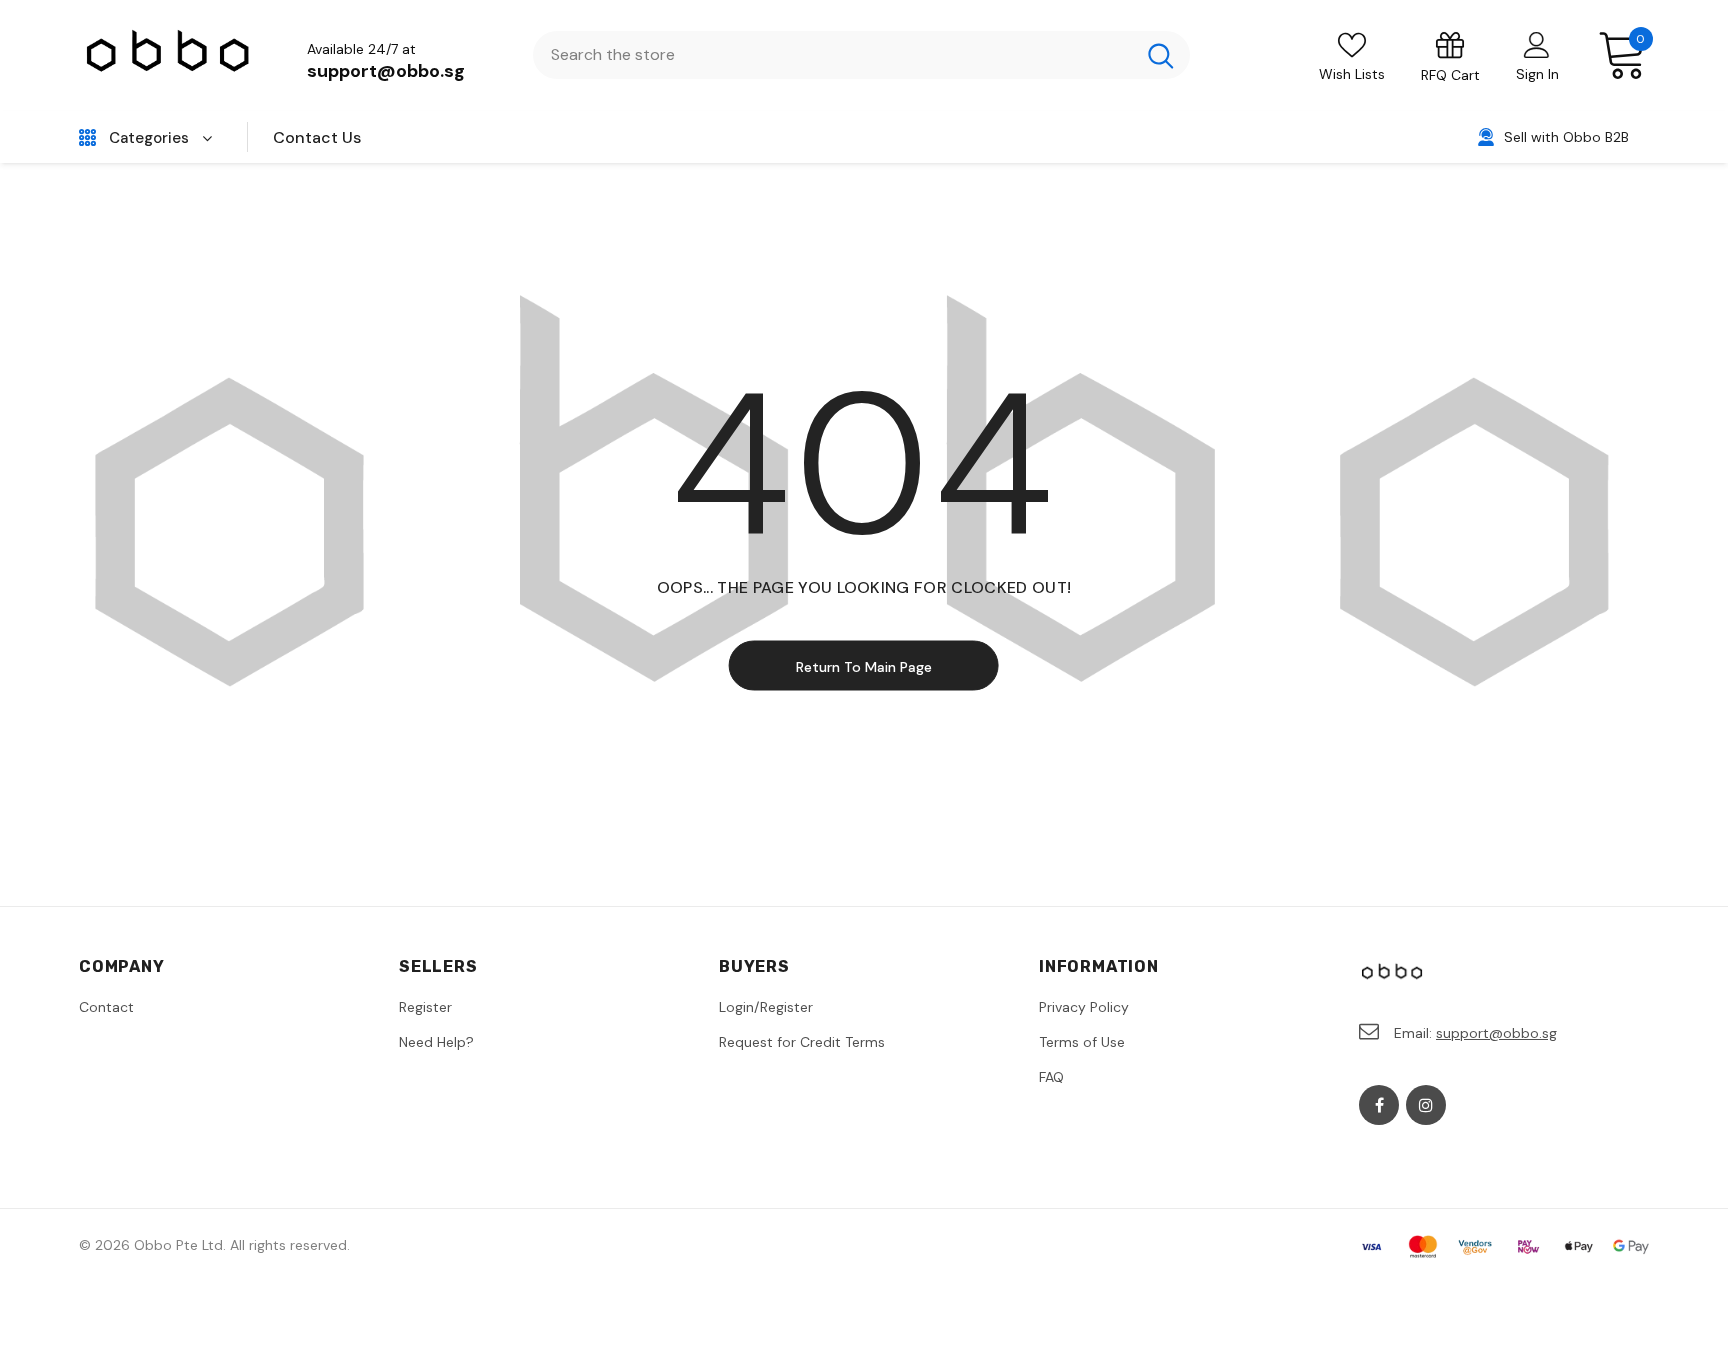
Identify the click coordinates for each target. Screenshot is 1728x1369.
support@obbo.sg (386, 71)
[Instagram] (1426, 1105)
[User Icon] (1537, 44)
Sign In (1537, 74)
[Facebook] (1379, 1105)
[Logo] (169, 55)
